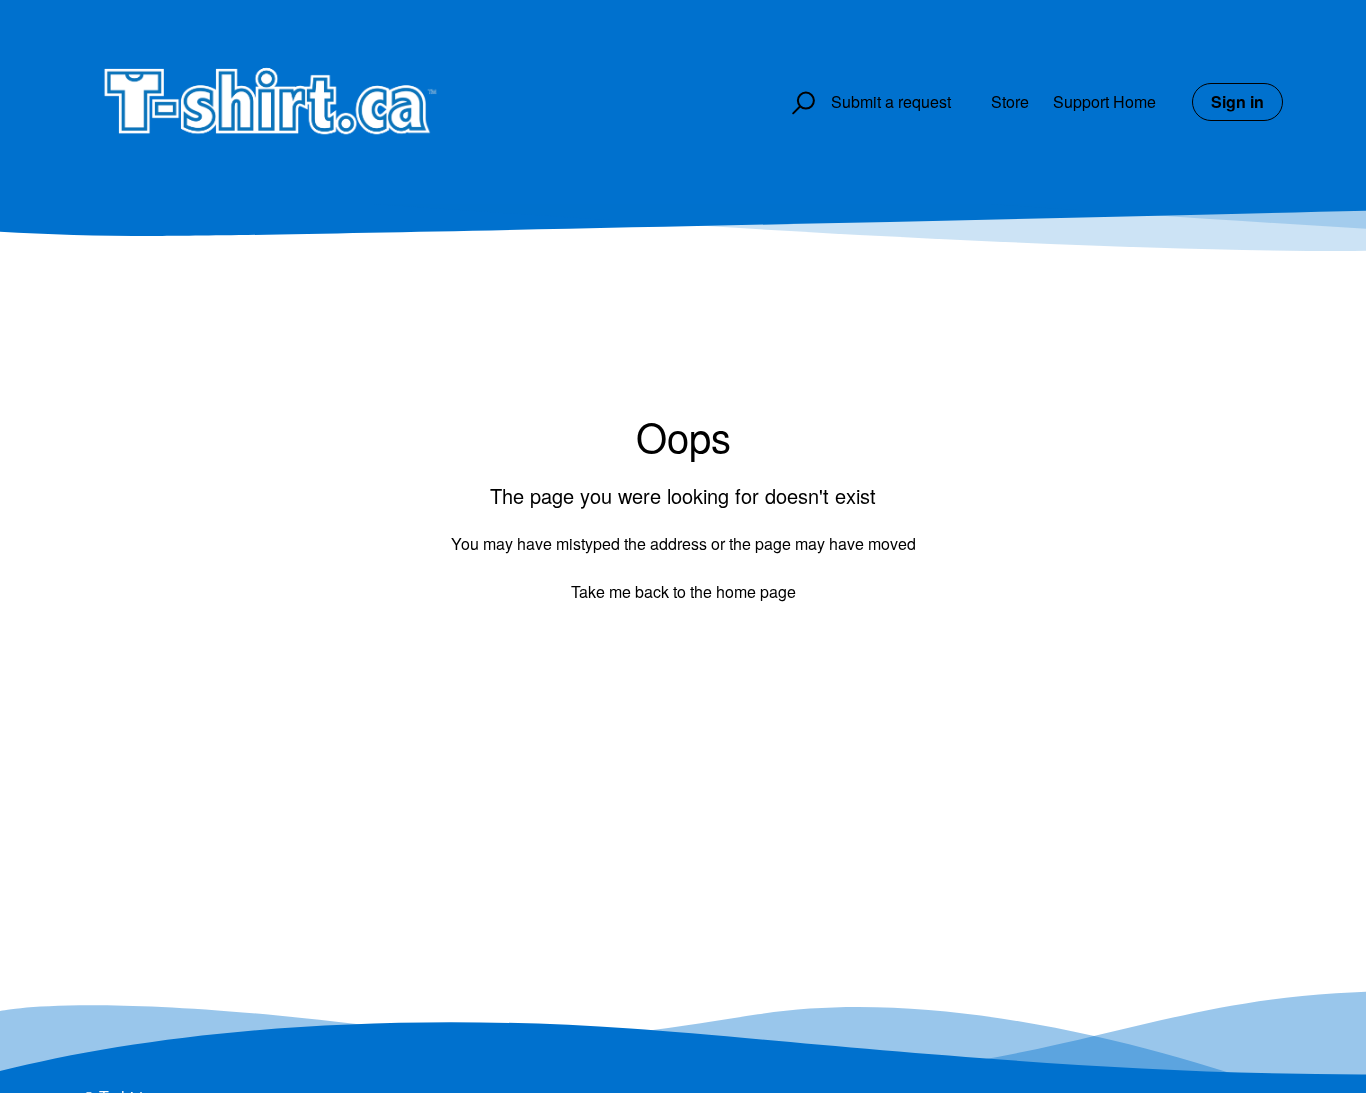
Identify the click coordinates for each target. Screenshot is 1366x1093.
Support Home (1104, 101)
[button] (800, 103)
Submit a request (891, 101)
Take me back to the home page (683, 591)
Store (1010, 101)
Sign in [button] (1237, 101)
